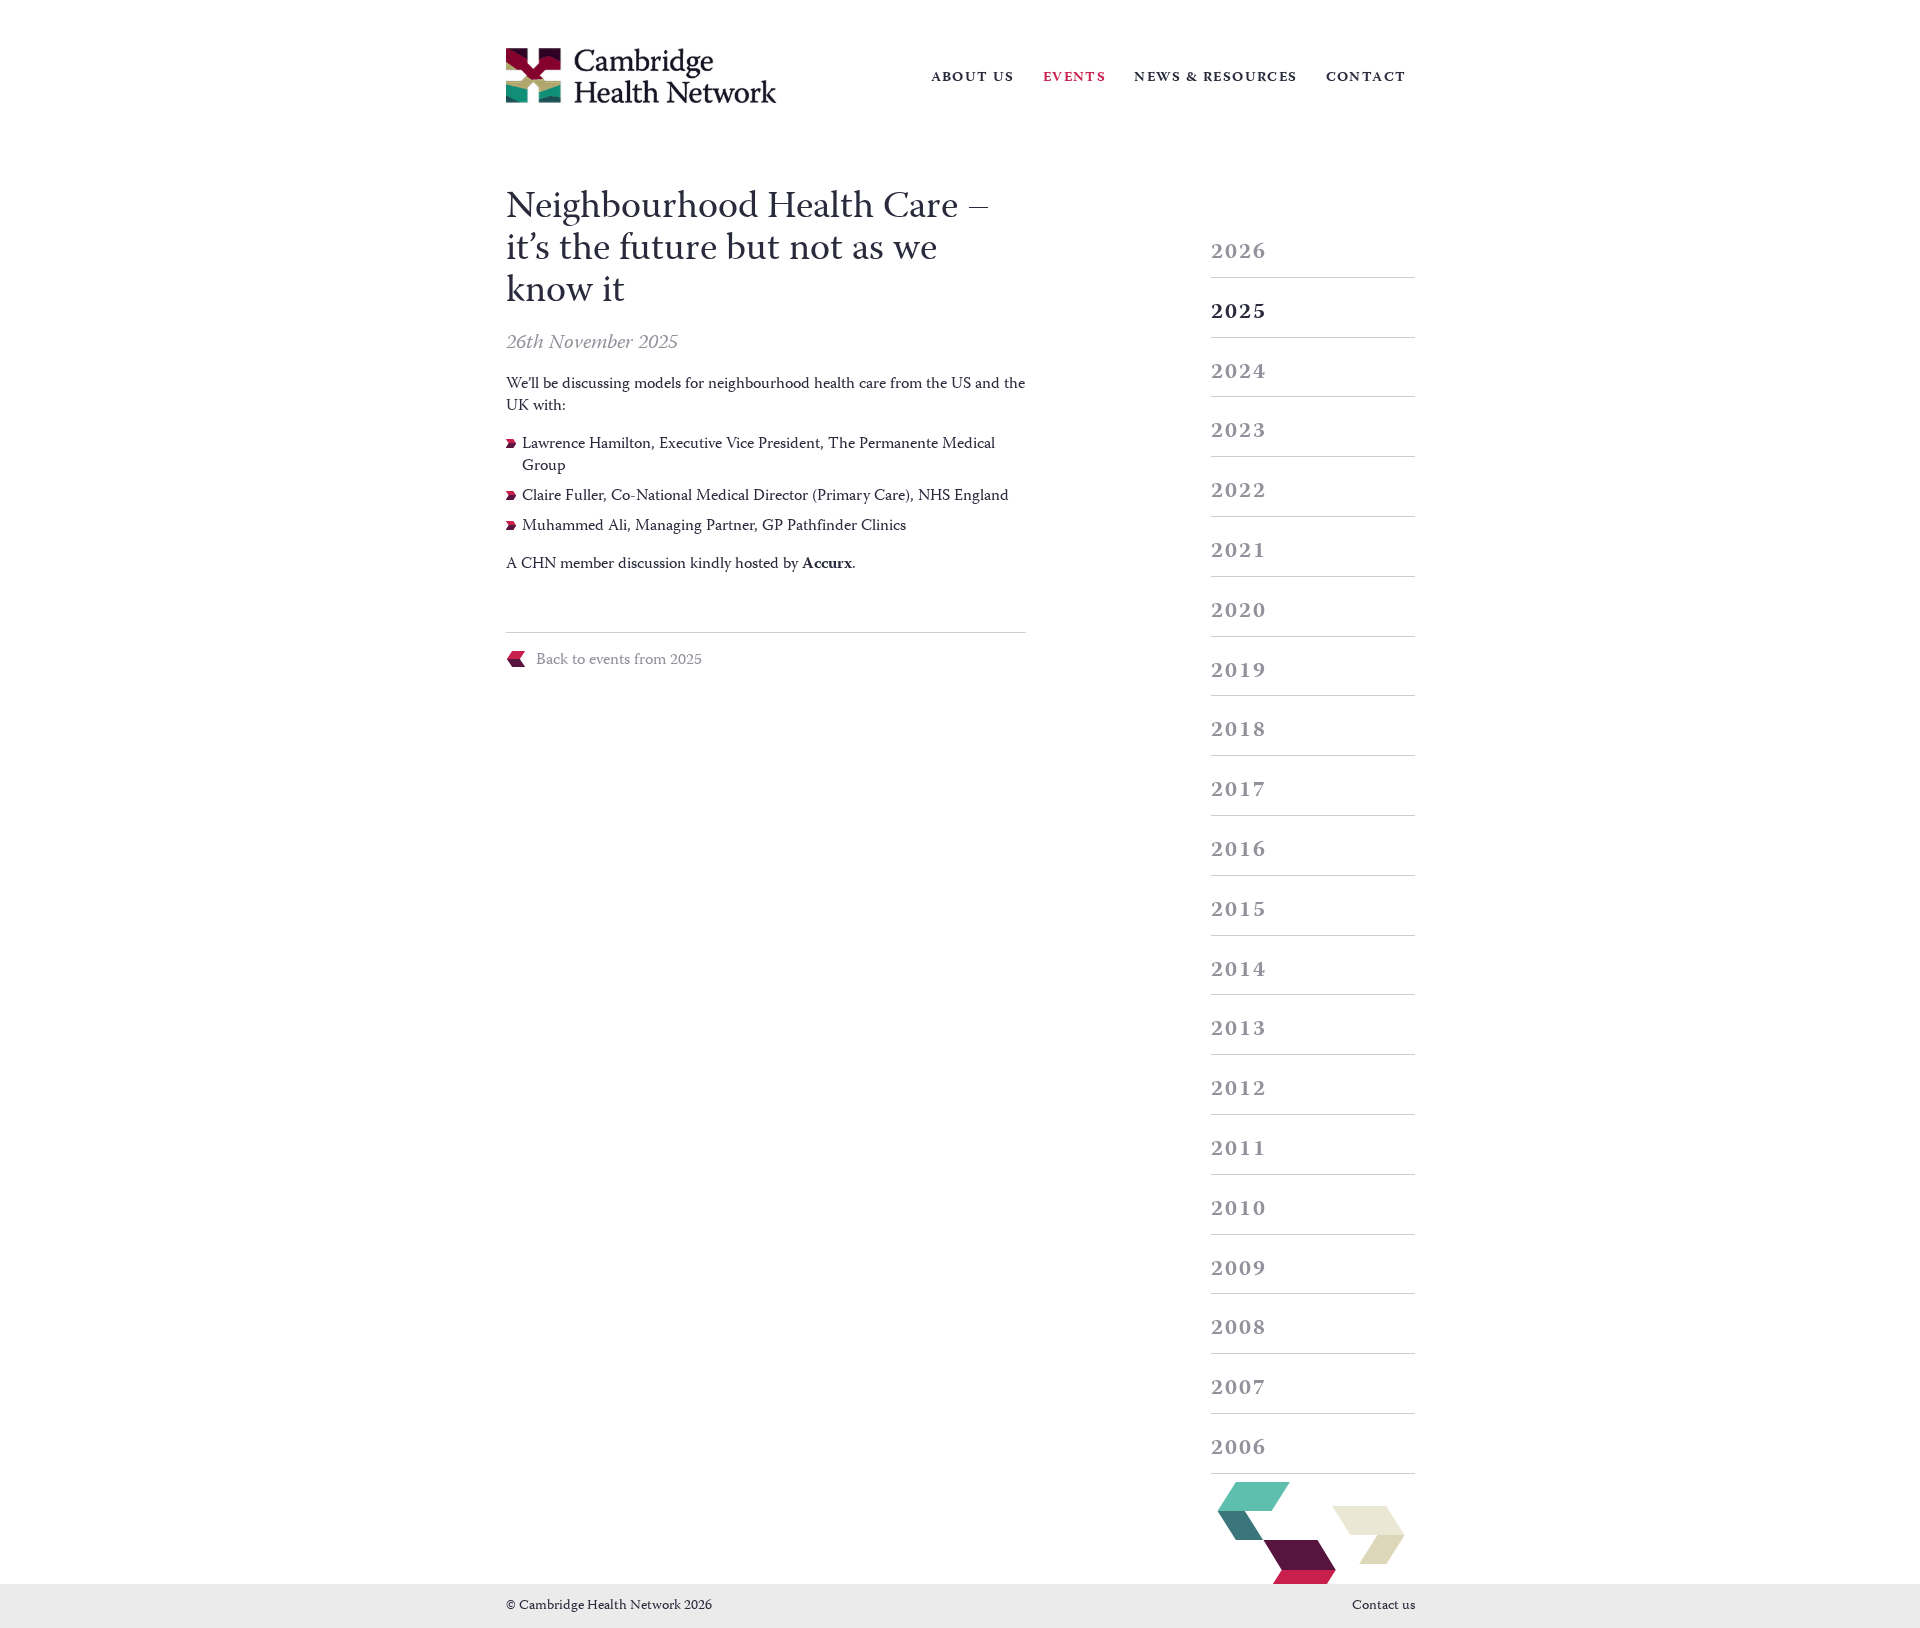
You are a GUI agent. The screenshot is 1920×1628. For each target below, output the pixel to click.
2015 (1239, 911)
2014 (1239, 971)
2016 (1239, 851)
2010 (1239, 1210)
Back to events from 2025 (619, 658)
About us (973, 78)
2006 (1239, 1449)
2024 (1239, 373)
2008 (1239, 1329)
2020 (1239, 612)
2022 (1239, 492)
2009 (1239, 1270)
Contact (1366, 78)
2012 (1239, 1090)
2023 (1239, 432)
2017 (1239, 791)
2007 (1239, 1389)
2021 (1239, 552)
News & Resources (1215, 78)
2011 (1239, 1150)
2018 (1239, 731)
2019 (1239, 672)
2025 (1239, 313)
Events (1074, 78)
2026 (1239, 253)
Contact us (1383, 1606)
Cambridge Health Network (641, 75)
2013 (1239, 1030)
